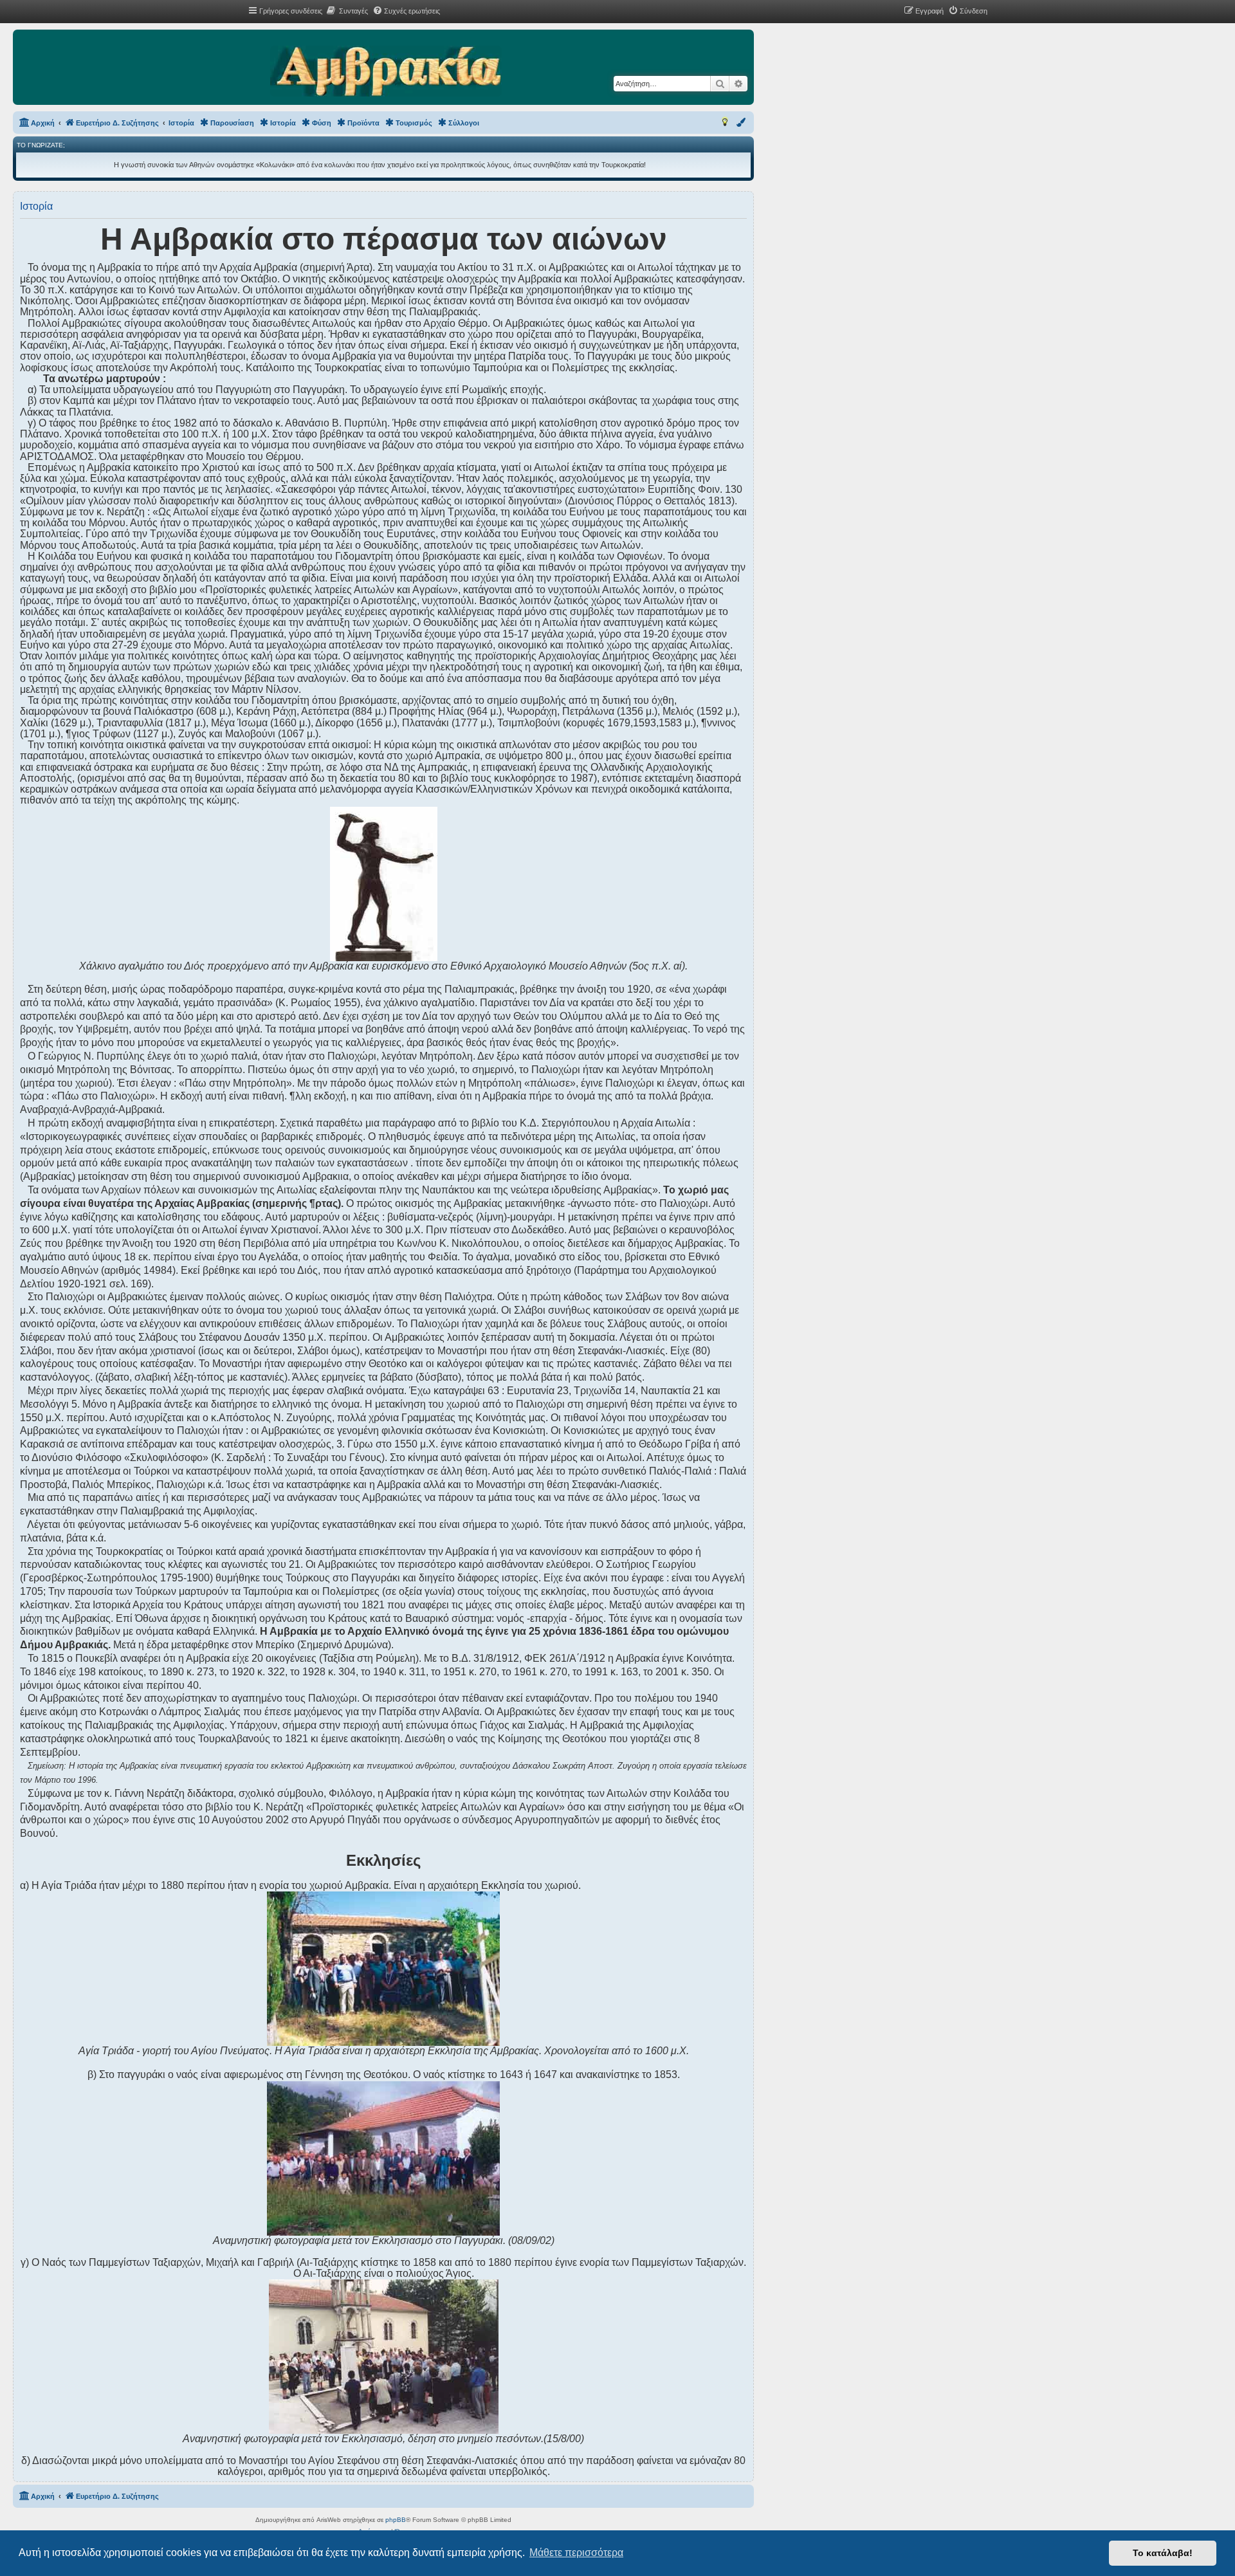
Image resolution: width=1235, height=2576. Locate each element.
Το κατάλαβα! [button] (1163, 2553)
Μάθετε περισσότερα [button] (576, 2553)
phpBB (396, 2520)
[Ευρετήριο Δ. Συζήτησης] (386, 72)
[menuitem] (347, 11)
